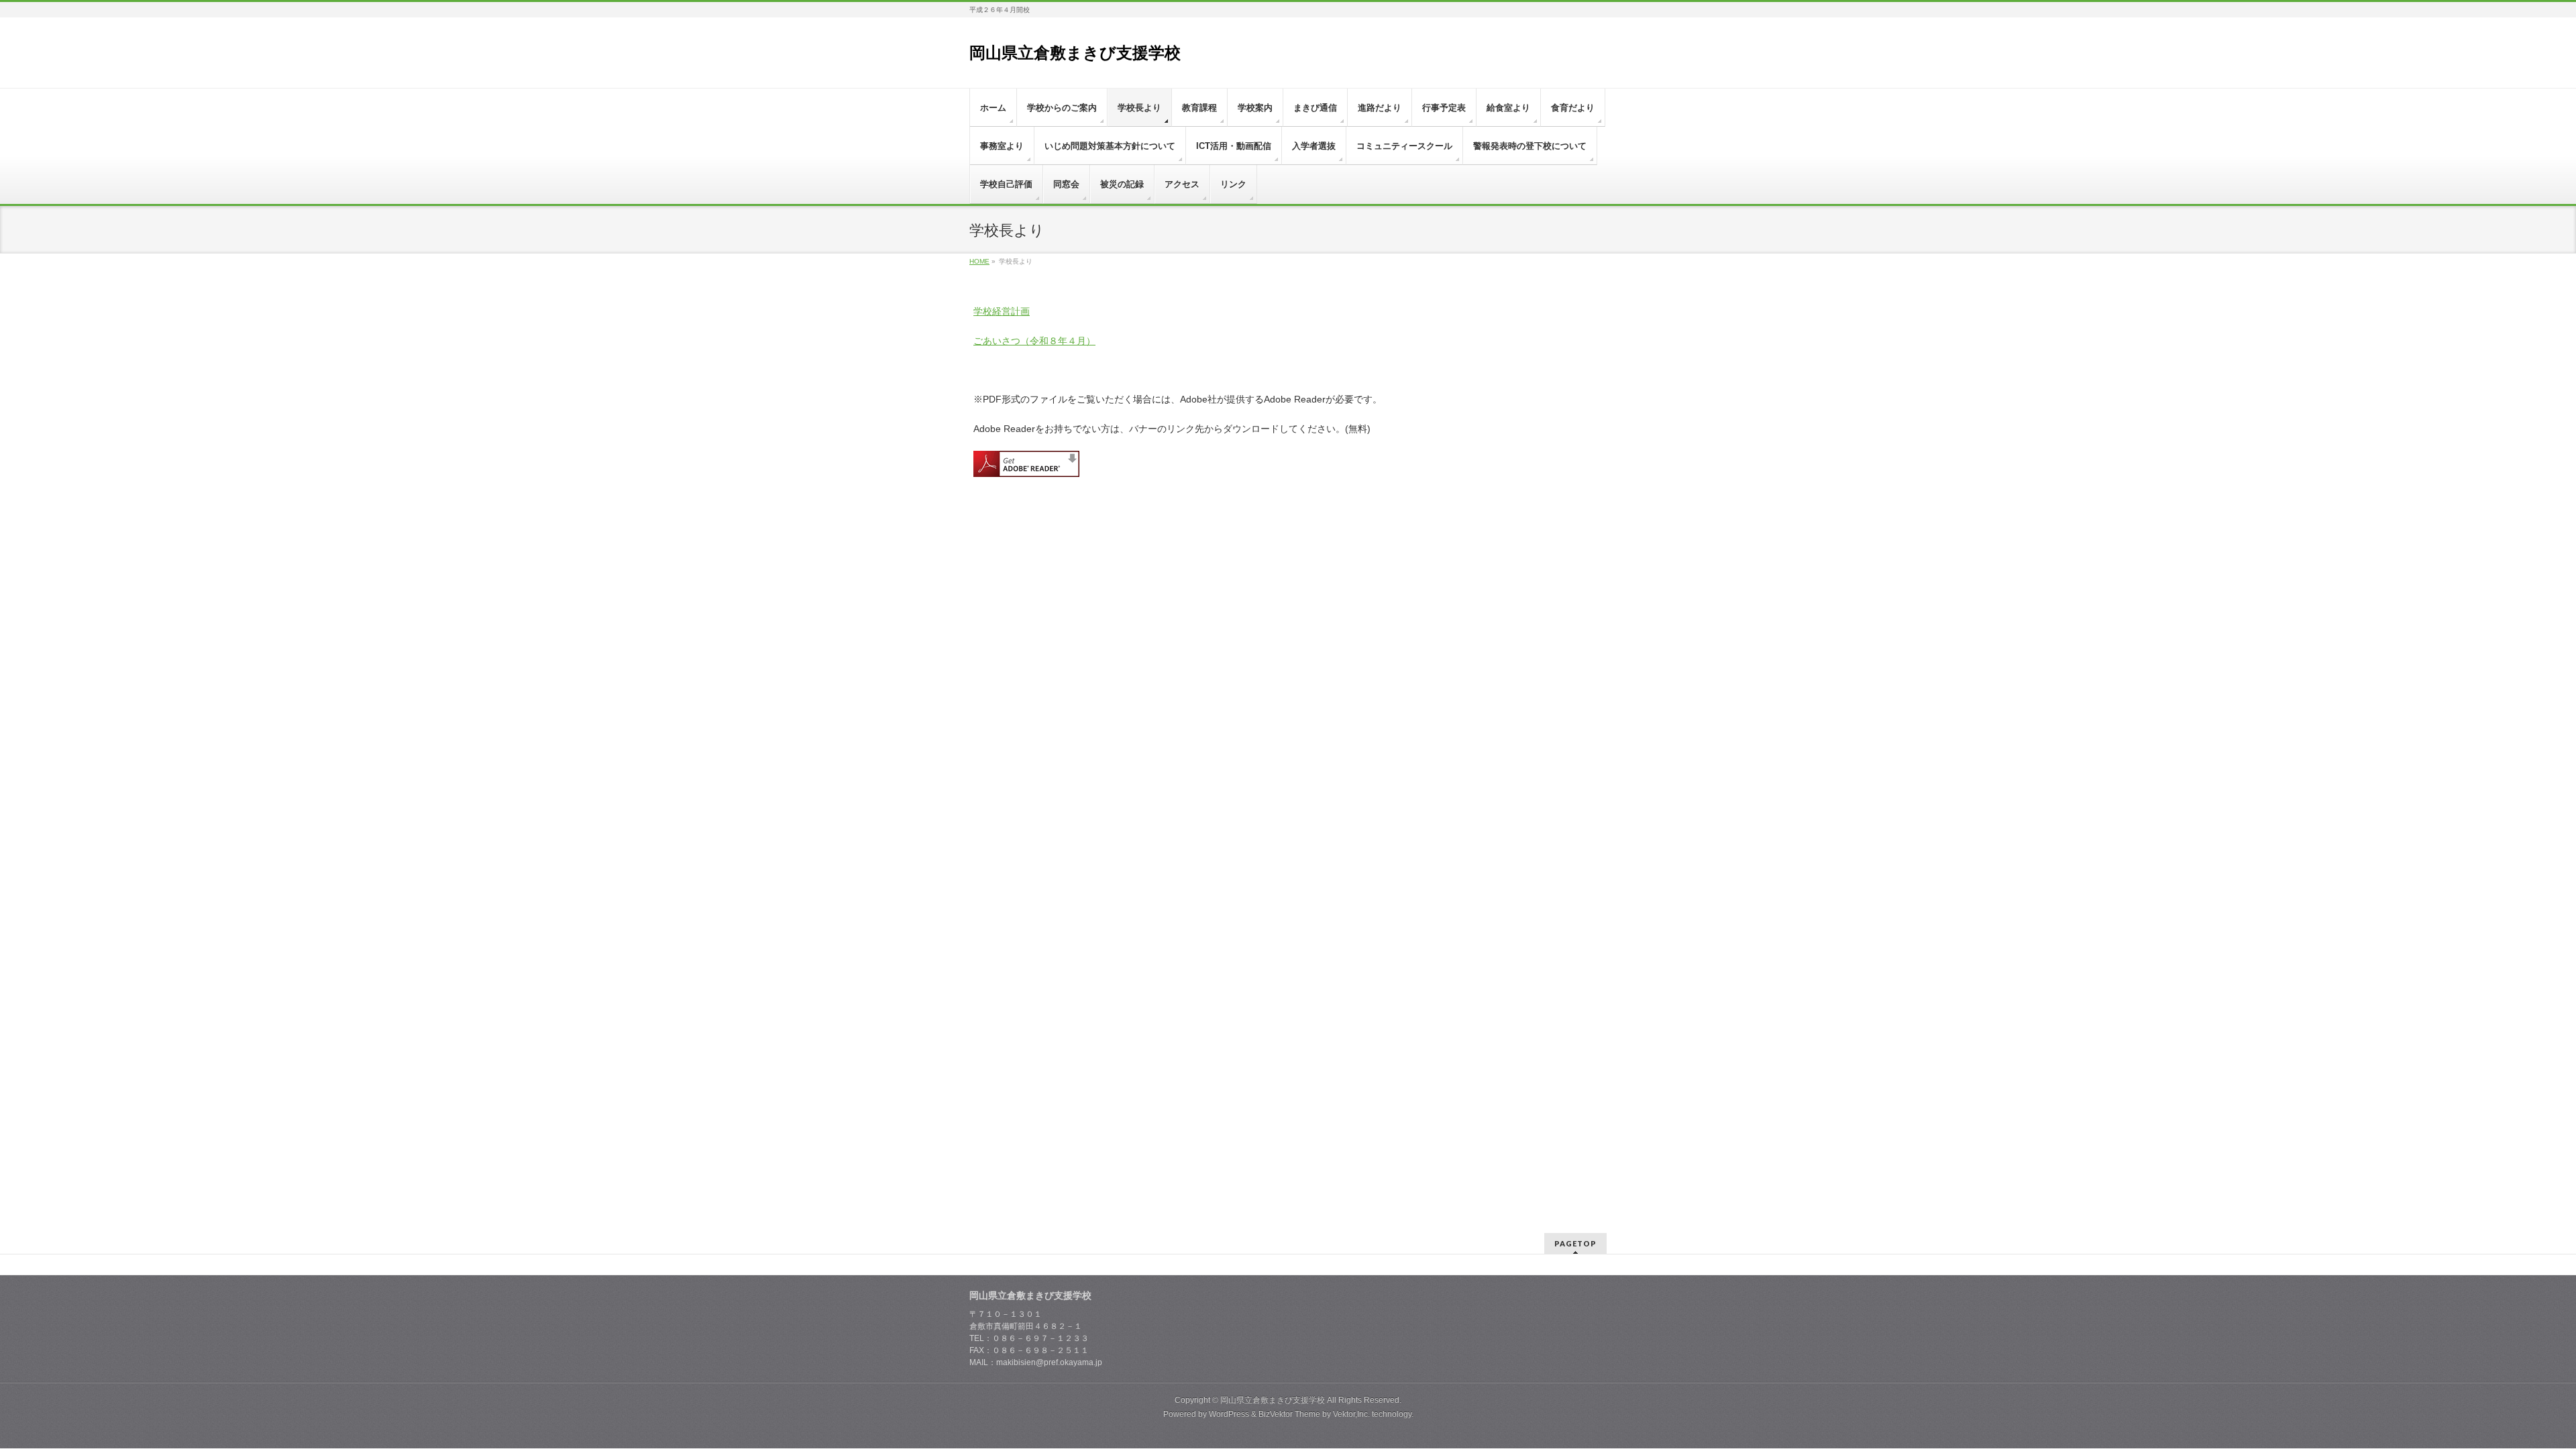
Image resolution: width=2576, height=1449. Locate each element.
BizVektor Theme (1289, 1414)
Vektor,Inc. (1351, 1414)
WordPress (1229, 1414)
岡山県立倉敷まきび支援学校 (1075, 53)
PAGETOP (1575, 1243)
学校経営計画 (1002, 311)
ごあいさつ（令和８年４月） (1034, 341)
